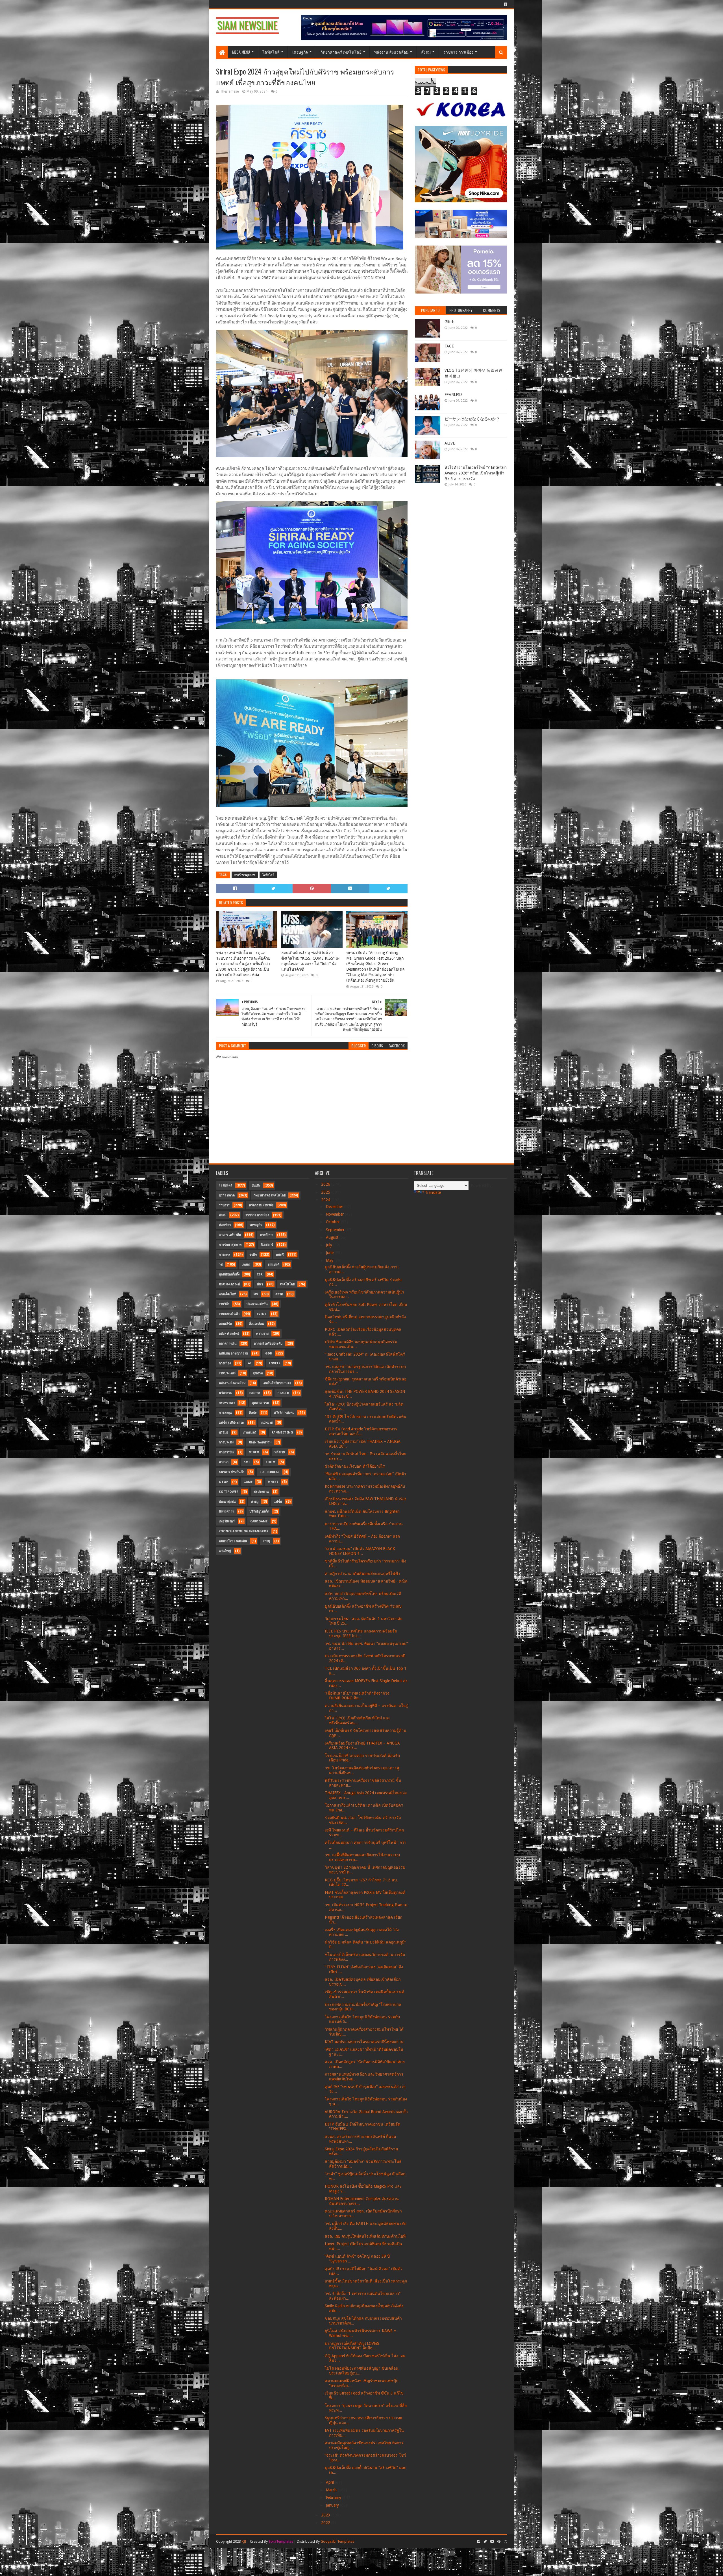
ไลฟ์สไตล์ (271, 52)
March (332, 2490)
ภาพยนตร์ (250, 1433)
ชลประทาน (261, 1492)
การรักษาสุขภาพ (245, 875)
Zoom (270, 1462)
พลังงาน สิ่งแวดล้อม (391, 52)
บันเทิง (256, 1186)
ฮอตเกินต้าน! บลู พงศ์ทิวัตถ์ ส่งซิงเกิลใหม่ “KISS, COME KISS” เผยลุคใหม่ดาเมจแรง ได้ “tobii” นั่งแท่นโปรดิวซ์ (310, 961)
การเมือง (225, 1363)
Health (283, 1393)
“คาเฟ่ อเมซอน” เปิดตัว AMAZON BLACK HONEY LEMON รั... (360, 1551)
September (336, 1230)
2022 (326, 2523)
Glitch (449, 322)
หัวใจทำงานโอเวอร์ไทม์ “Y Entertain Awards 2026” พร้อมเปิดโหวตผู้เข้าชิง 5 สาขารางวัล (476, 473)
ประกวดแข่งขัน (257, 1304)
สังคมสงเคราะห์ (229, 1284)
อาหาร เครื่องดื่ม (230, 1235)
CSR (260, 1274)
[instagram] (505, 2542)
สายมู (255, 1502)
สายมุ (266, 1541)
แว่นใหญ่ (225, 1551)
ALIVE (450, 443)
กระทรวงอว (227, 1403)
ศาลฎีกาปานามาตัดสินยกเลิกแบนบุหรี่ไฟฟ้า (362, 1573)
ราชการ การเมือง (458, 52)
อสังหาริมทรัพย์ (229, 1334)
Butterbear (270, 1472)
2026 (326, 1184)
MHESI (273, 1482)
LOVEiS (275, 1363)
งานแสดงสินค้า (229, 1314)
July (330, 1245)
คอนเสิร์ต (225, 1324)
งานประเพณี (227, 1373)
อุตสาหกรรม (260, 1403)
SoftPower (229, 1492)
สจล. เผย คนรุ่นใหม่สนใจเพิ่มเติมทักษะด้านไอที (365, 2236)
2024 (326, 1200)
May (330, 1260)
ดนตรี (280, 1255)
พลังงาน (280, 1452)
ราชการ (224, 1205)
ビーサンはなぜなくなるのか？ (472, 419)
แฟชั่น (278, 1502)
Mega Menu (241, 52)
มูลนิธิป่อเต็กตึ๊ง (229, 1274)
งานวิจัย (224, 1304)
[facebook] (505, 4)
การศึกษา (267, 1235)
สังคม (426, 52)
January (333, 2505)
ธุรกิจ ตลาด (227, 1195)
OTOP (224, 1482)
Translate (433, 1192)
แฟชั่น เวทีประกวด (231, 1423)
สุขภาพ (258, 1373)
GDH (269, 1353)
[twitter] (485, 2542)
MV (256, 1294)
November (335, 1214)
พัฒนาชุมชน (227, 1502)
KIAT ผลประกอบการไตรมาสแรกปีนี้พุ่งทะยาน (364, 2042)
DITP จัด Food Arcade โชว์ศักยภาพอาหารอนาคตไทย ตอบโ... (361, 1431)
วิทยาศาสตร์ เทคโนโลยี (341, 52)
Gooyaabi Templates (337, 2541)
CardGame (259, 1521)
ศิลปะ (253, 1413)
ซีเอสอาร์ (267, 1245)
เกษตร (246, 1265)
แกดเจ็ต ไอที (227, 1294)
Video (254, 1452)
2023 (326, 2515)
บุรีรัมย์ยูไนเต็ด (259, 1512)
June (330, 1253)
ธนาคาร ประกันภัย (232, 1472)
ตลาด (279, 1294)
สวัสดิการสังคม (284, 1413)
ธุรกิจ (253, 1255)
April (330, 2482)
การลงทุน (225, 1413)
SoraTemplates (281, 2541)
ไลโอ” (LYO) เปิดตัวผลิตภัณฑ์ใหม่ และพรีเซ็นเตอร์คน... (358, 1720)
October (333, 1222)
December (335, 1207)
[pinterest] (499, 2542)
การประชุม (226, 1442)
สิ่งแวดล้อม (257, 1324)
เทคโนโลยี (287, 1284)
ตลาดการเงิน (228, 1344)
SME (247, 1462)
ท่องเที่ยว (225, 1225)
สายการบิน (226, 1452)
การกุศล (225, 1255)
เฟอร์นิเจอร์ (227, 1521)
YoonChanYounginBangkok (244, 1531)
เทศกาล (255, 1393)
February (334, 2498)
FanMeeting (282, 1433)
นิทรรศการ (226, 1512)
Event (262, 1314)
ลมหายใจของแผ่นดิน (233, 1541)
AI (250, 1363)
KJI (244, 2541)
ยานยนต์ (274, 1265)
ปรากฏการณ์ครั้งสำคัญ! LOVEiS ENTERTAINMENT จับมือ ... (352, 2346)
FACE (449, 346)
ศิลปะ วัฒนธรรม (260, 1442)
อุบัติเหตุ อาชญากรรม (233, 1353)
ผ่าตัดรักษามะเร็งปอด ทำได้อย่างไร (355, 1466)
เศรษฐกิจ (300, 52)
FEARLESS (454, 395)
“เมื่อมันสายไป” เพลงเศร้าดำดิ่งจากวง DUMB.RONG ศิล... (357, 1696)
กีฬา (260, 1284)
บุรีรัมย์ (223, 1433)
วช (221, 1265)
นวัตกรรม (226, 1393)
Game (248, 1482)
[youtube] (492, 2542)
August (333, 1237)
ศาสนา (224, 1462)
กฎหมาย (267, 1423)
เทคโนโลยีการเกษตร (277, 1383)
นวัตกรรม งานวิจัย (261, 1205)
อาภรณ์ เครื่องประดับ (268, 1344)
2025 (326, 1192)
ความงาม (262, 1334)
